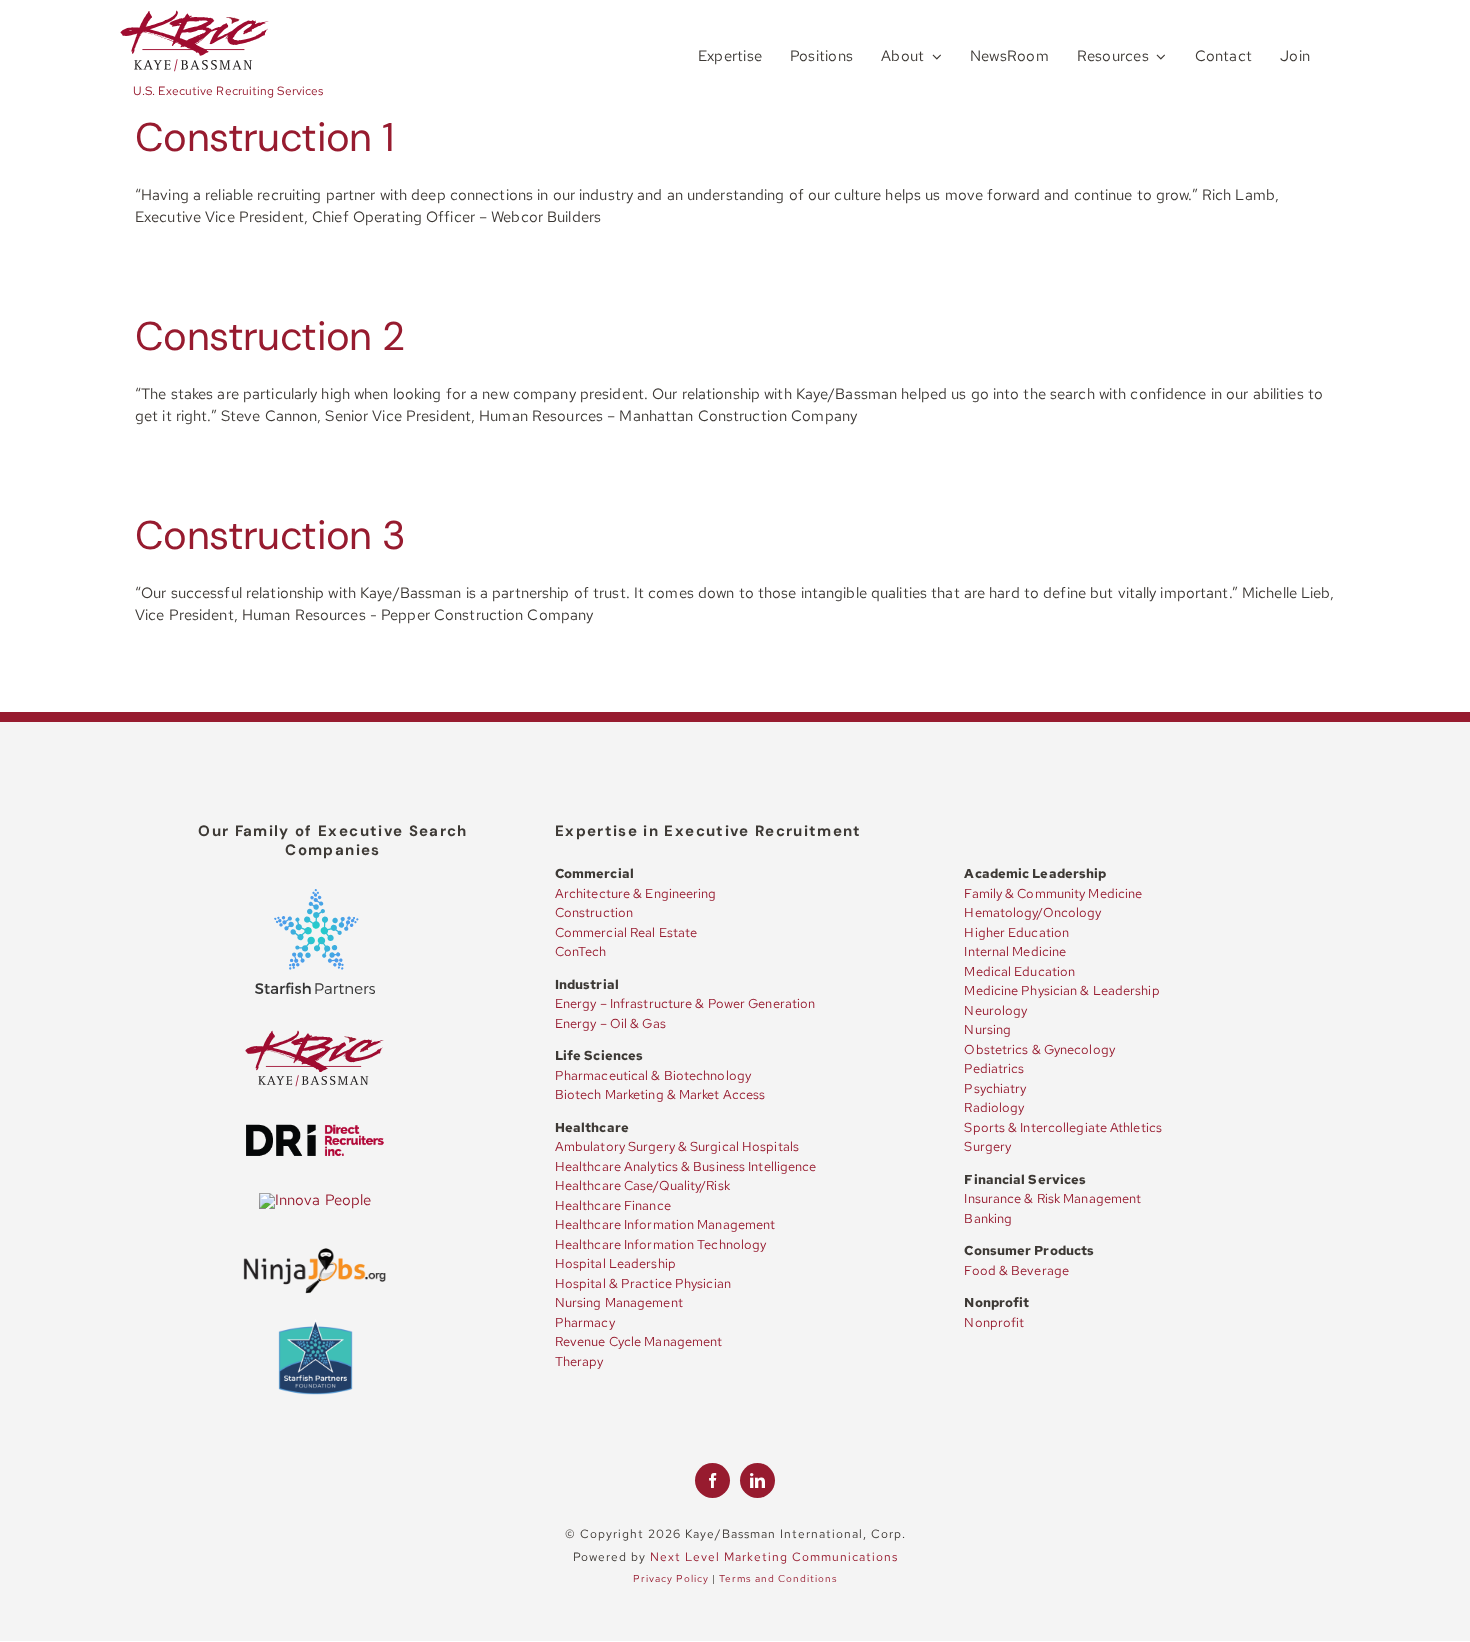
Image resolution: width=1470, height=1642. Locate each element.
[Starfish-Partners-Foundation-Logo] (315, 1325)
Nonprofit (994, 1322)
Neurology (995, 1010)
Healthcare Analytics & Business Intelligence (686, 1166)
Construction (594, 912)
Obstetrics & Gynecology (1039, 1049)
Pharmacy (585, 1322)
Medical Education (1019, 971)
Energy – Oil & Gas (610, 1023)
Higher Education (1016, 932)
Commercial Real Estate (626, 932)
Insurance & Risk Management (1052, 1198)
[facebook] (712, 1480)
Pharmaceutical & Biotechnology (653, 1075)
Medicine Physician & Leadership (1061, 990)
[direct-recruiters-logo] (315, 1130)
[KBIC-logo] (195, 17)
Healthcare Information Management (665, 1224)
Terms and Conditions (778, 1578)
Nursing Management (619, 1302)
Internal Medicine (1015, 951)
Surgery (987, 1146)
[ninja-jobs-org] (315, 1252)
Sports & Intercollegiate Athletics (1063, 1127)
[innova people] (315, 1200)
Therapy (579, 1361)
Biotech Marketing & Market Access (660, 1094)
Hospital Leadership (615, 1263)
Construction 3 (270, 535)
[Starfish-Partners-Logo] (315, 896)
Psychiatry (995, 1088)
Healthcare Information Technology (660, 1244)
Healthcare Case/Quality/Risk (642, 1185)
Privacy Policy (671, 1578)
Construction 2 (270, 336)
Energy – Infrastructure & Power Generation (685, 1003)
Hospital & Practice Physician (643, 1283)
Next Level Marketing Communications (774, 1557)
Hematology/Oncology (1032, 912)
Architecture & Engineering (636, 893)
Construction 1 (264, 137)
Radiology (994, 1107)
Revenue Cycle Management (639, 1341)
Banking (988, 1218)
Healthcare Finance (613, 1205)
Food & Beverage (1016, 1270)
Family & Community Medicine (1053, 893)
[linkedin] (757, 1480)
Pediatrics (994, 1068)
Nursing (987, 1029)
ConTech (581, 951)
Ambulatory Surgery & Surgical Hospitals (677, 1146)
